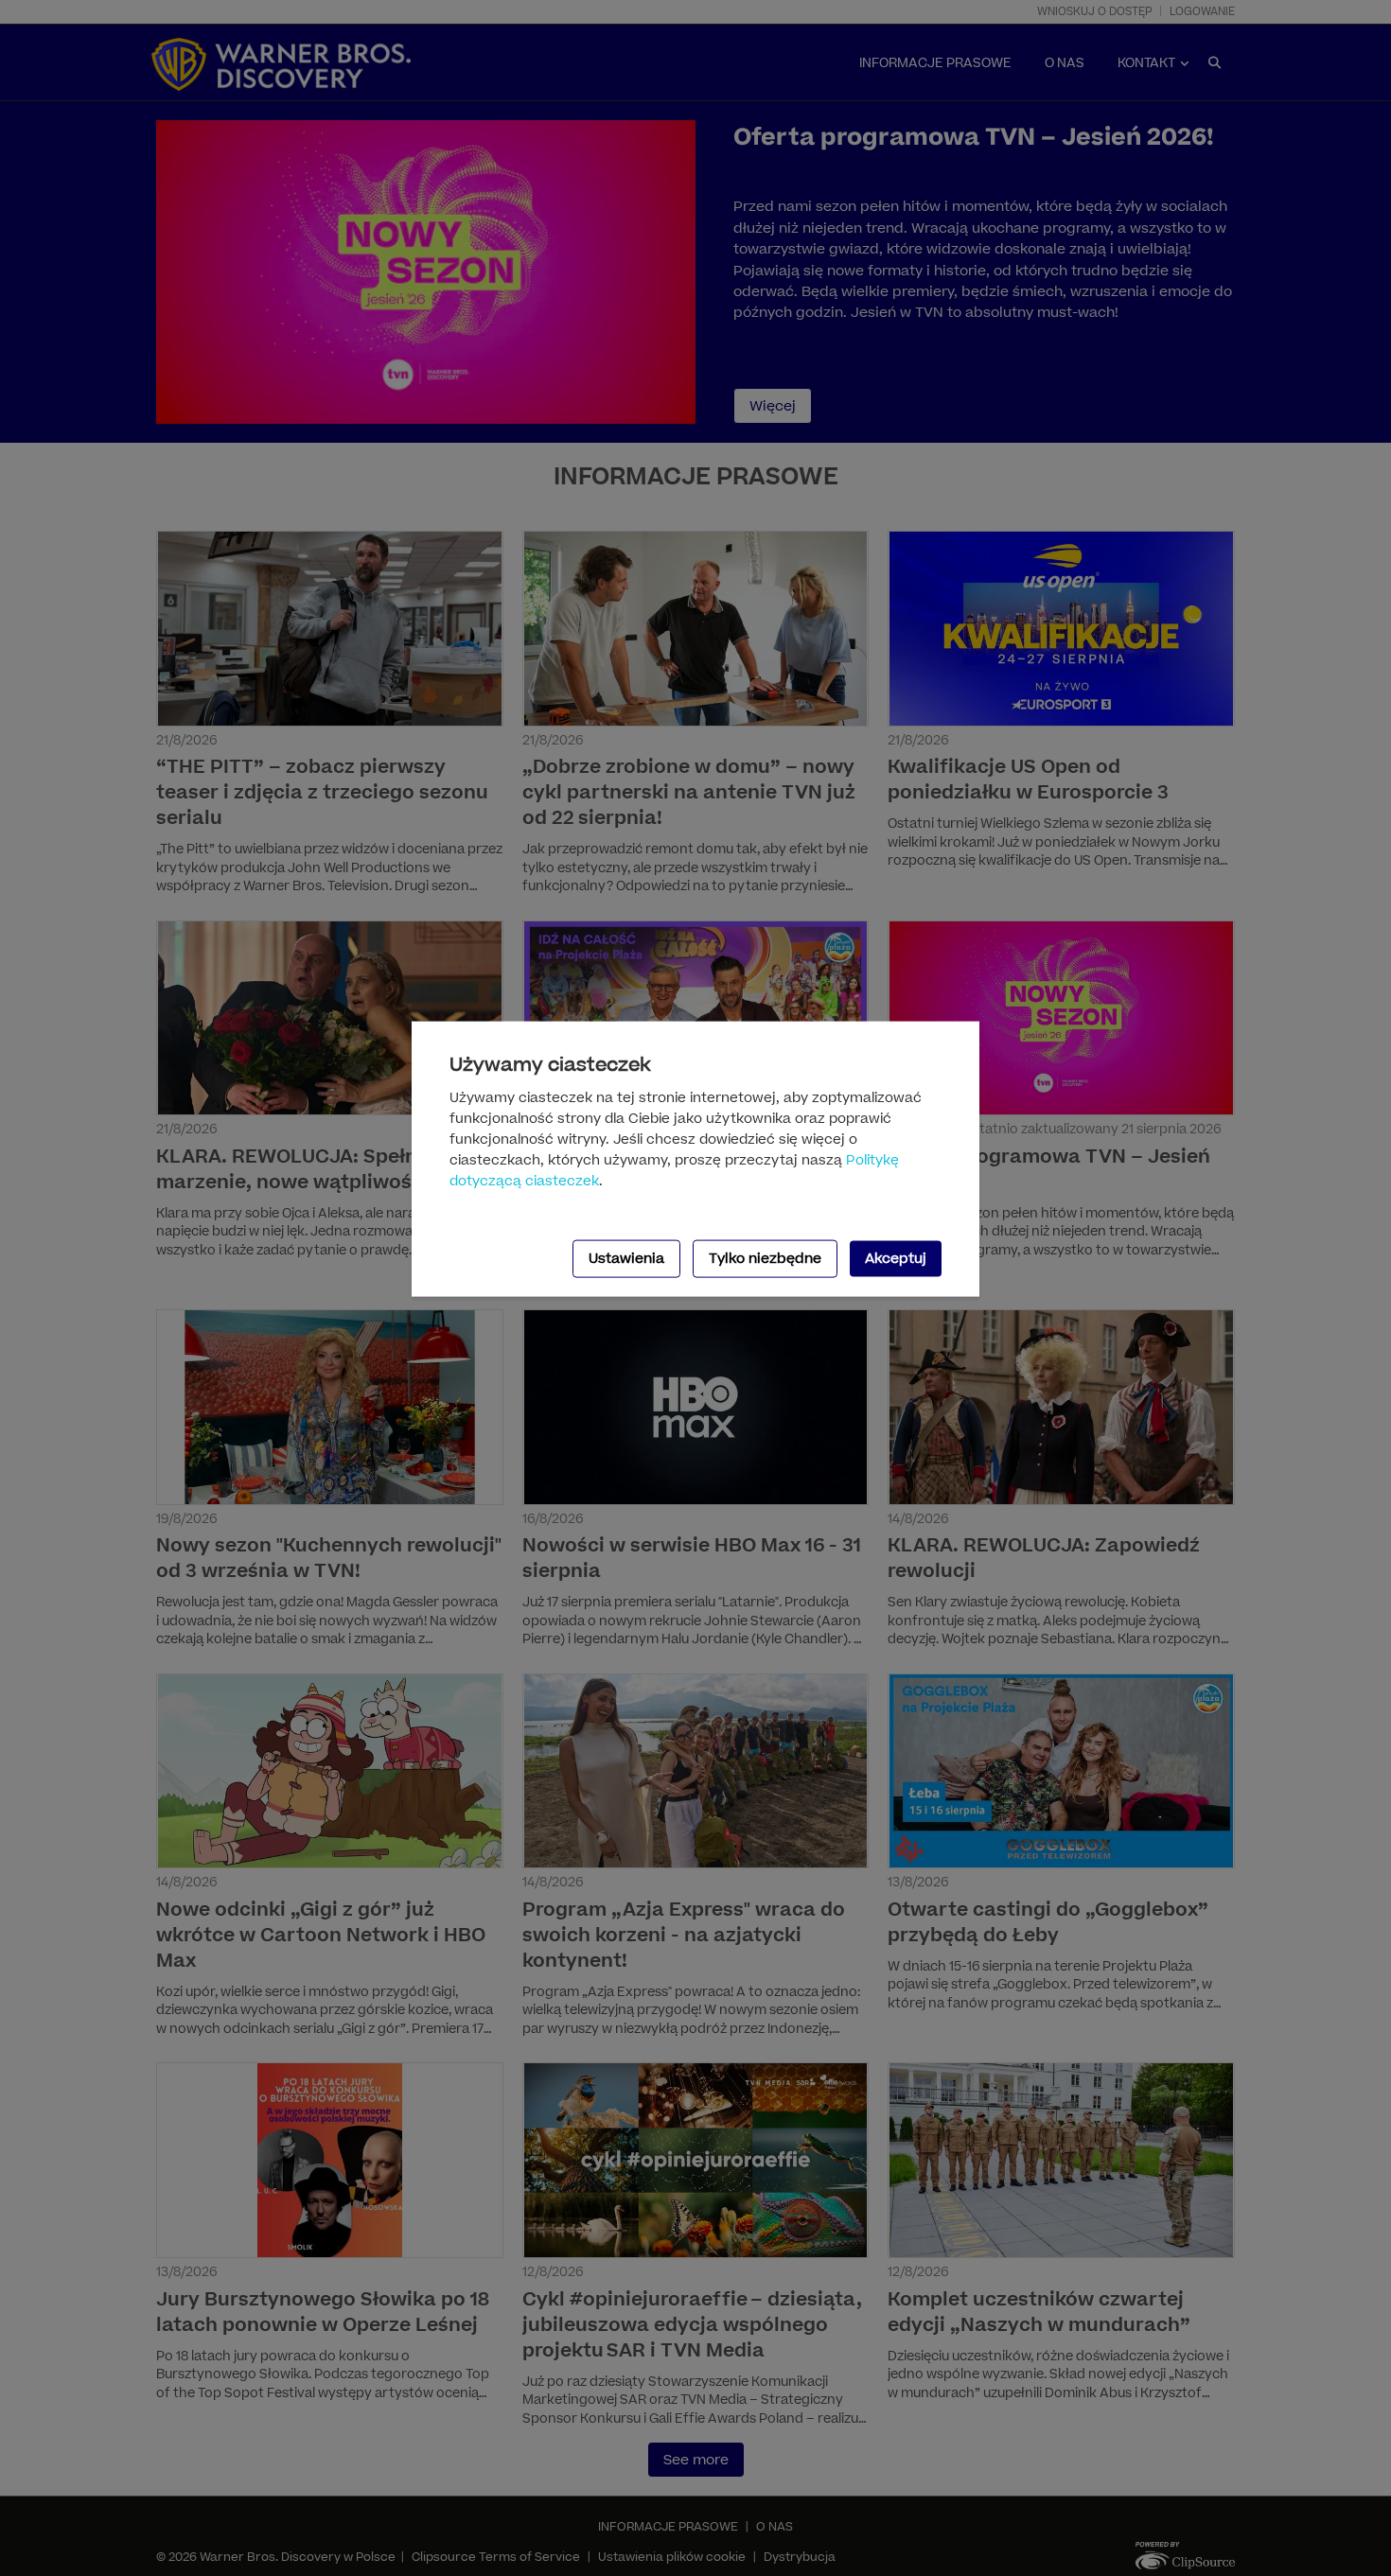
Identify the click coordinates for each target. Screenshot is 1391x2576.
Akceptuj (896, 1258)
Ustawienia (626, 1258)
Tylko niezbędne (765, 1258)
